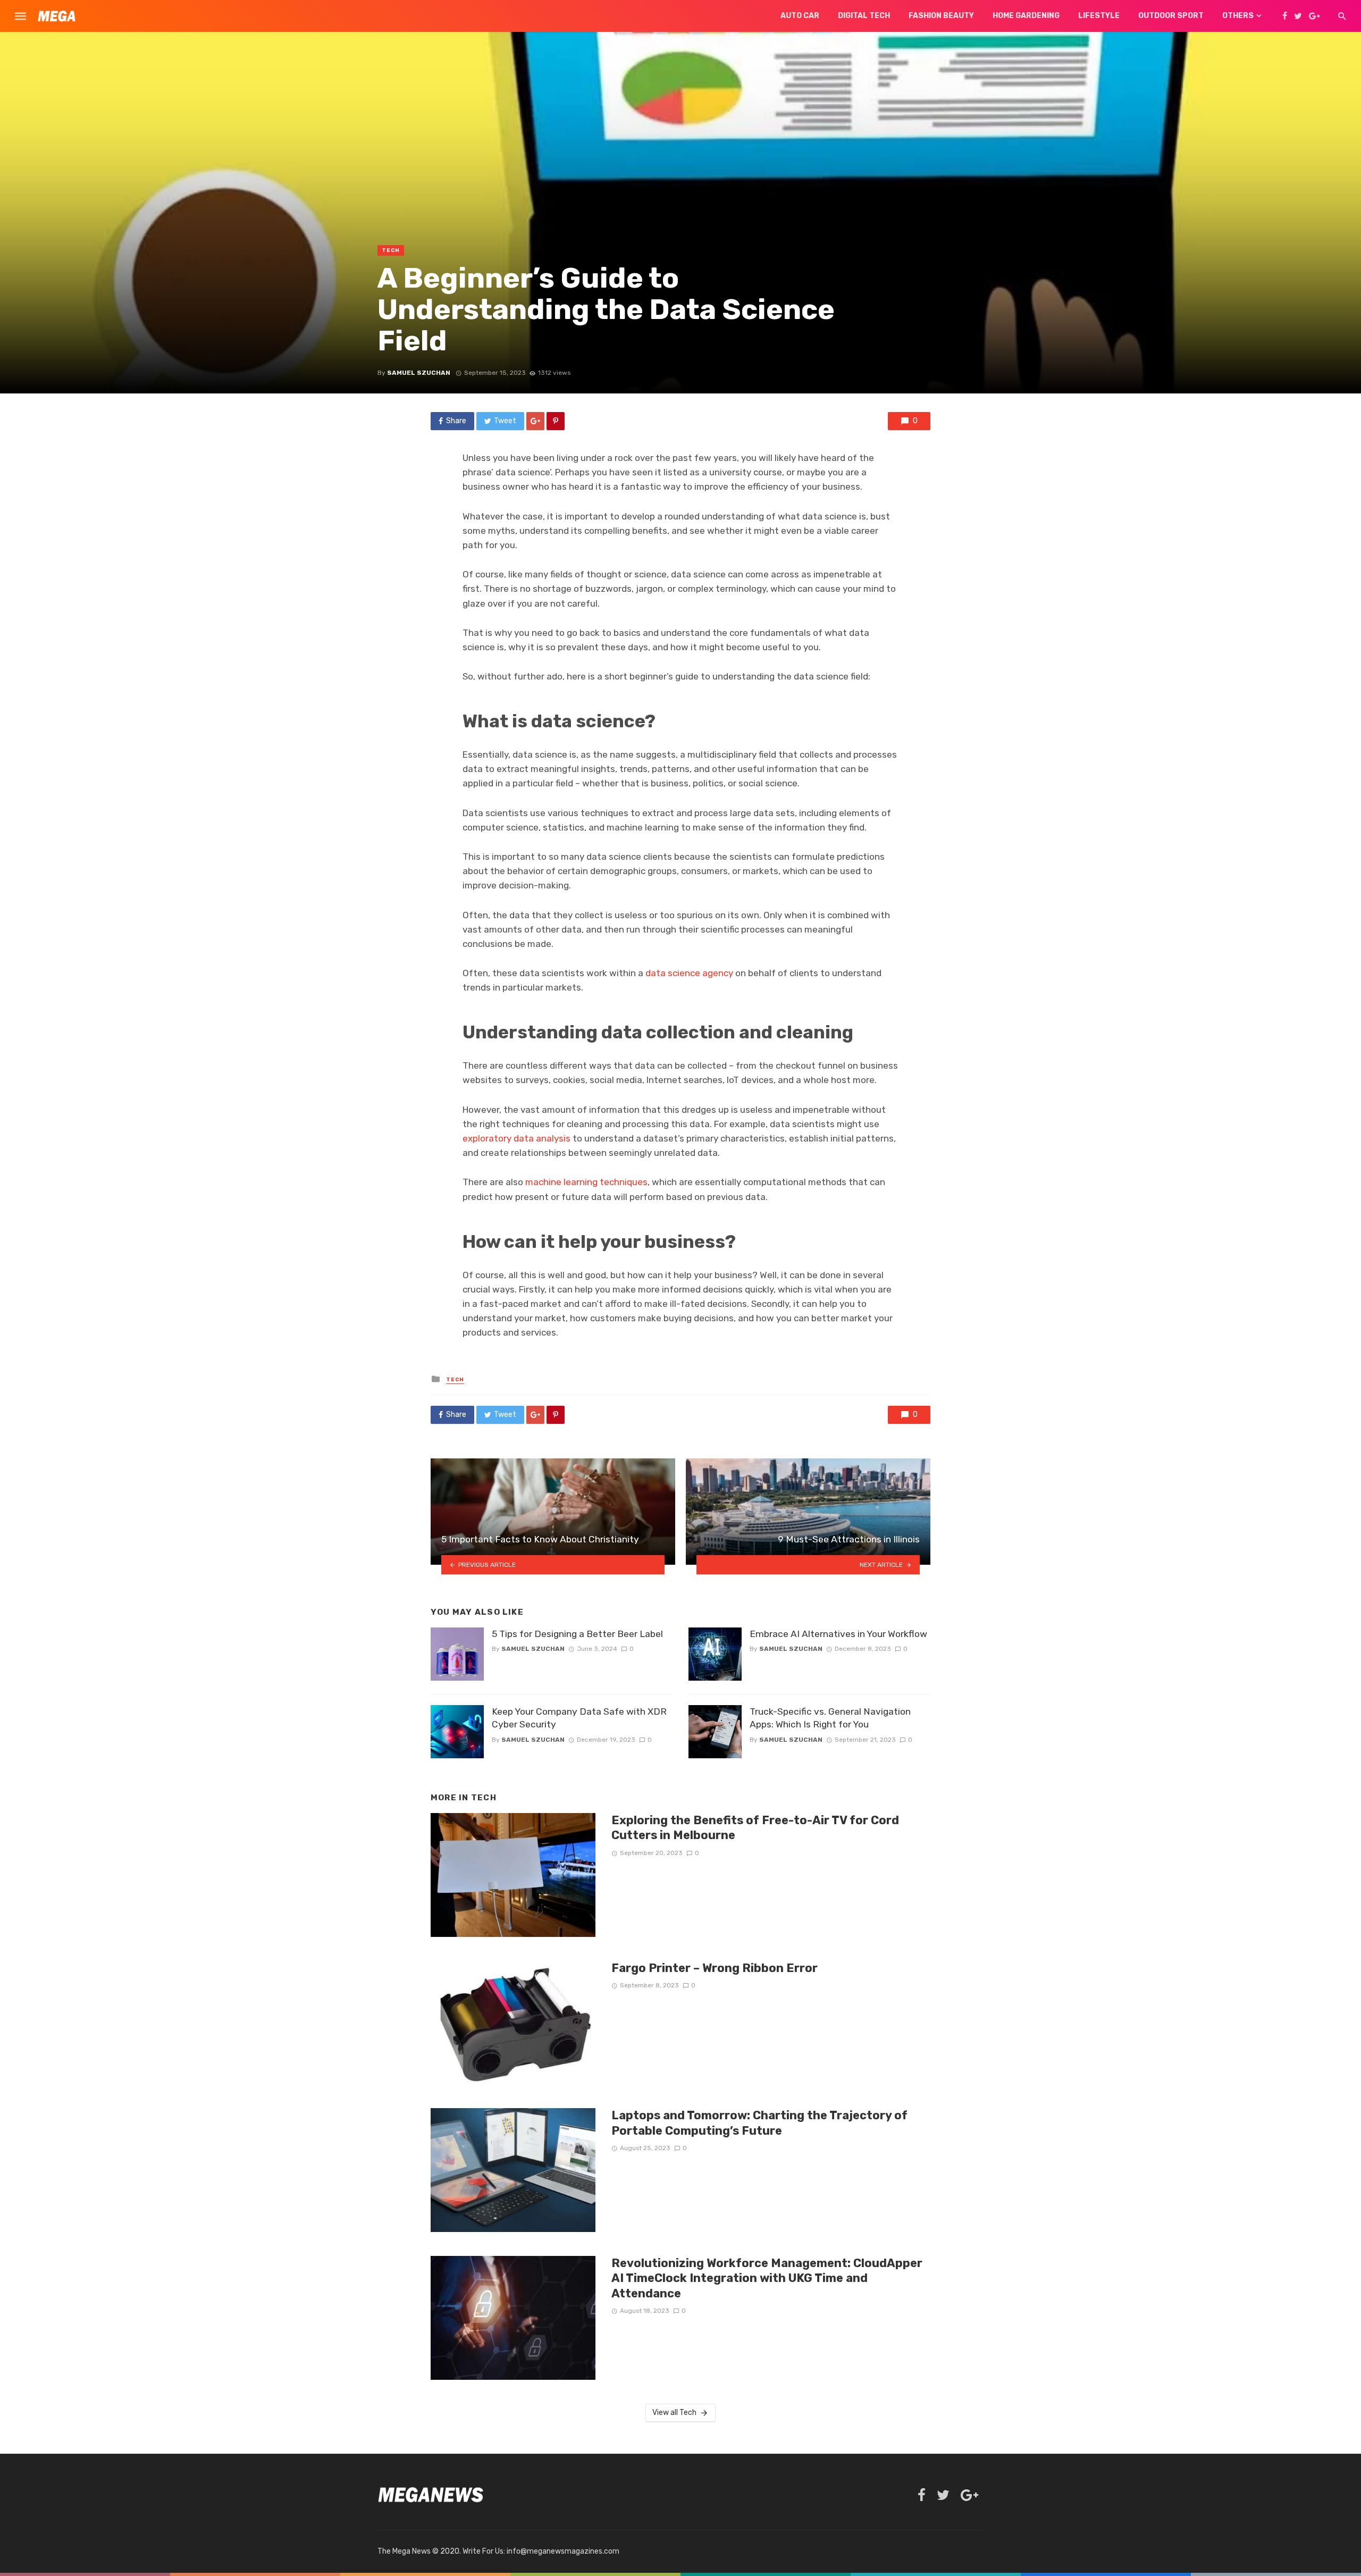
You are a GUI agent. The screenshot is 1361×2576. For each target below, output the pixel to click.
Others (1238, 16)
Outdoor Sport (1171, 16)
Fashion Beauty (941, 16)
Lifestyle (1099, 16)
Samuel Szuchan (419, 373)
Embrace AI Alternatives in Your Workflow (838, 1634)
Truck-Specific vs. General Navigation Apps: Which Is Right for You (830, 1718)
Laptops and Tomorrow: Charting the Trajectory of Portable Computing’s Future (759, 2123)
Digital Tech (864, 16)
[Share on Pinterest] (556, 421)
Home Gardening (1026, 16)
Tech (391, 250)
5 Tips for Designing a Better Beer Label (577, 1634)
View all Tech (674, 2413)
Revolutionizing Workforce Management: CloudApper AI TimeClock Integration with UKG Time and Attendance (767, 2278)
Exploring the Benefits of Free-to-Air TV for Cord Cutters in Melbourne (755, 1828)
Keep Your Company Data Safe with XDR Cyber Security (579, 1718)
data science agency (689, 973)
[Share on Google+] (535, 421)
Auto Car (800, 16)
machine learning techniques (586, 1182)
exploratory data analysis (516, 1138)
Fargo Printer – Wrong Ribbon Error (715, 1968)
